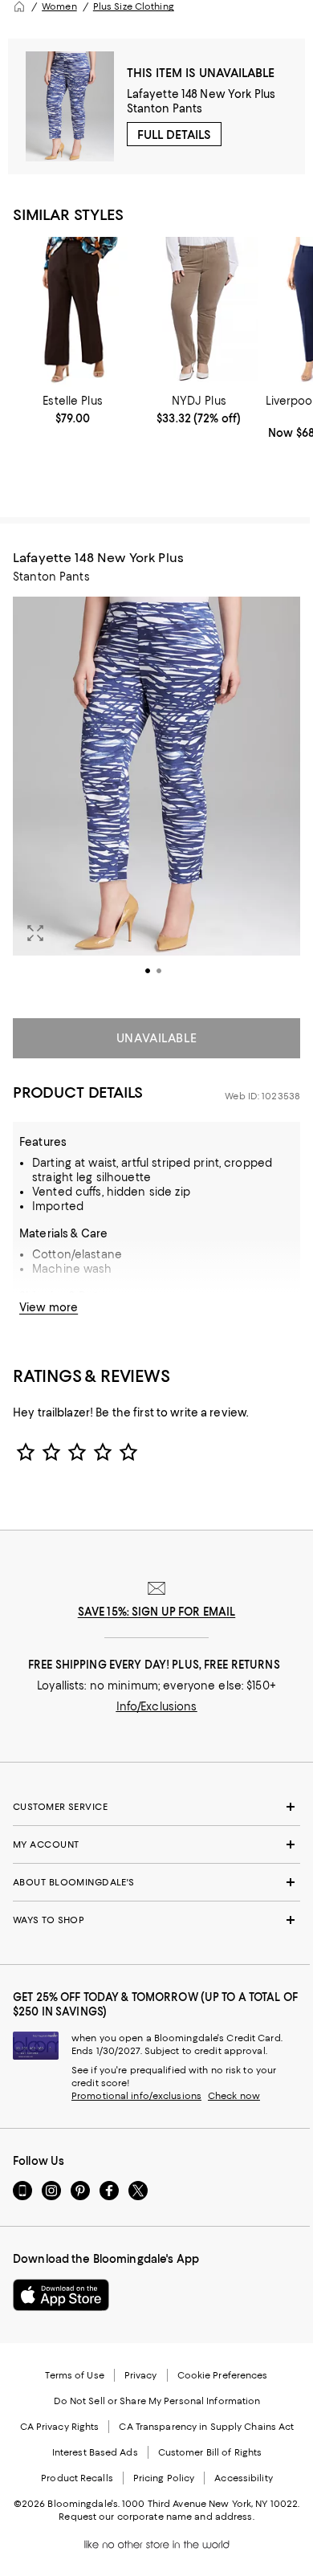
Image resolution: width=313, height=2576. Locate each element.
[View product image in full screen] (35, 933)
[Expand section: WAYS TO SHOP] (156, 1920)
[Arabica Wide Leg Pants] (73, 312)
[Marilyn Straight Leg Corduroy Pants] (199, 312)
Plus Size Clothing (134, 6)
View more (49, 1307)
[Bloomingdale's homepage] (19, 6)
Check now (234, 2096)
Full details (174, 135)
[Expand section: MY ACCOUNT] (156, 1844)
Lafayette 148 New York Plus (201, 94)
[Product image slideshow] (156, 798)
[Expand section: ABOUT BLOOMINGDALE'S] (156, 1882)
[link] (73, 410)
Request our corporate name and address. (156, 2517)
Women (59, 6)
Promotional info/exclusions (136, 2096)
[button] (156, 798)
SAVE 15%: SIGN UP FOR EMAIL (157, 1612)
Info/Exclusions (157, 1706)
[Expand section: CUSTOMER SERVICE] (156, 1807)
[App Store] (61, 2295)
